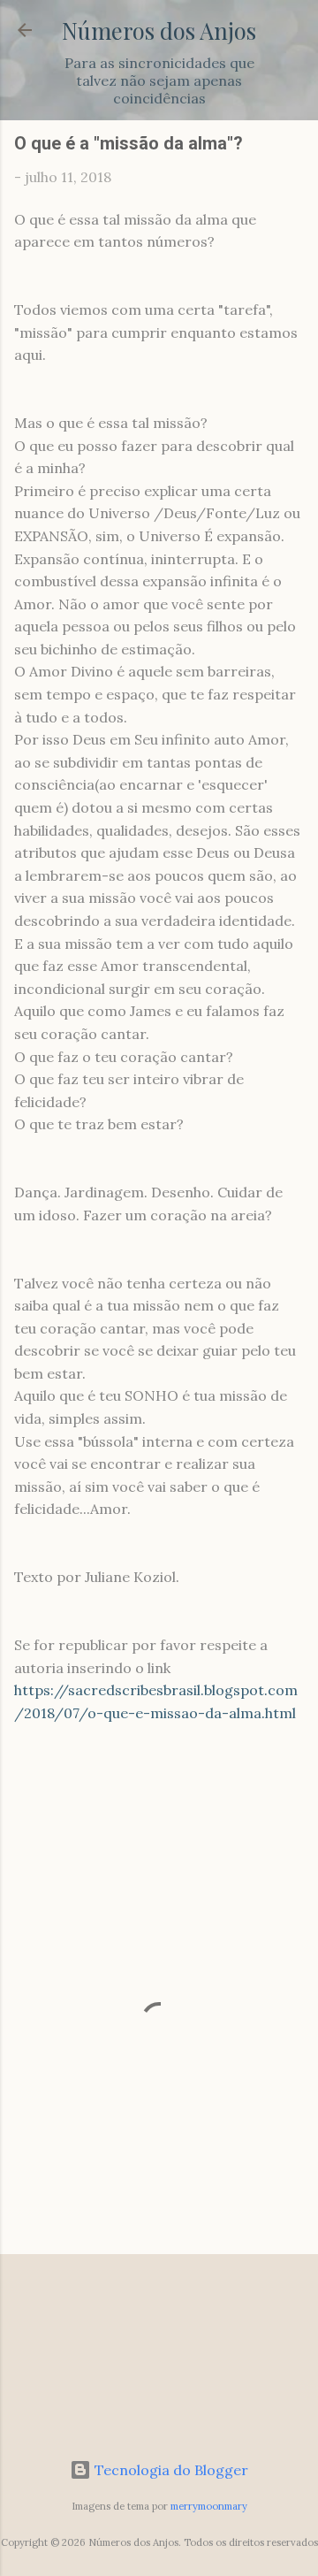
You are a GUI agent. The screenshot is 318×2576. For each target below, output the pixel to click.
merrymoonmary (209, 2506)
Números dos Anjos (159, 30)
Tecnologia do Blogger (170, 2470)
